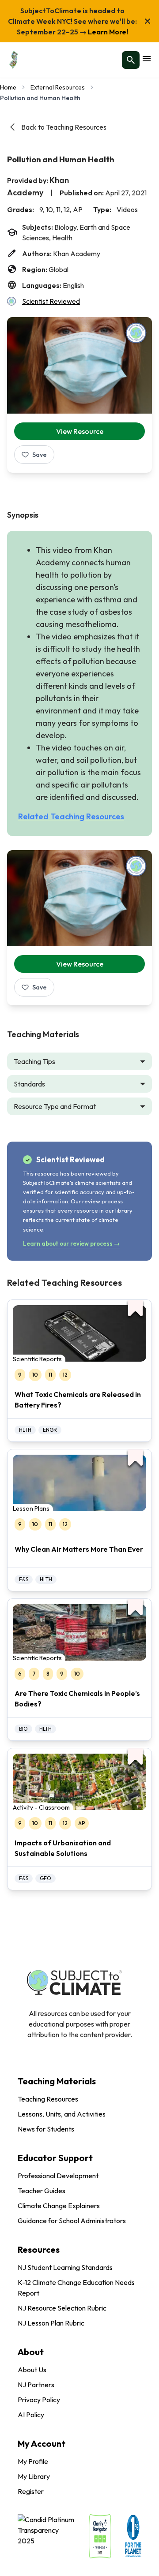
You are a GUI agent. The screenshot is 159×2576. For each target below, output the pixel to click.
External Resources (58, 87)
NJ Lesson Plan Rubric (51, 2323)
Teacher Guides (42, 2191)
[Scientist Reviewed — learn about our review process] (136, 333)
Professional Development (58, 2176)
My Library (34, 2476)
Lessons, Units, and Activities (62, 2114)
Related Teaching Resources (71, 816)
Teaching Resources (48, 2099)
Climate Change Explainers (59, 2206)
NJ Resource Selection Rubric (62, 2308)
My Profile (33, 2461)
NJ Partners (36, 2385)
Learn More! (107, 32)
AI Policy (31, 2415)
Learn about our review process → (71, 1243)
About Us (32, 2370)
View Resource (80, 431)
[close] (148, 21)
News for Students (46, 2129)
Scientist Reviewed (51, 301)
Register (31, 2491)
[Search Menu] (131, 60)
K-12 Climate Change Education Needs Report (76, 2288)
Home (8, 87)
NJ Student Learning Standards (65, 2267)
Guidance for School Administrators (72, 2221)
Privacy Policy (39, 2400)
